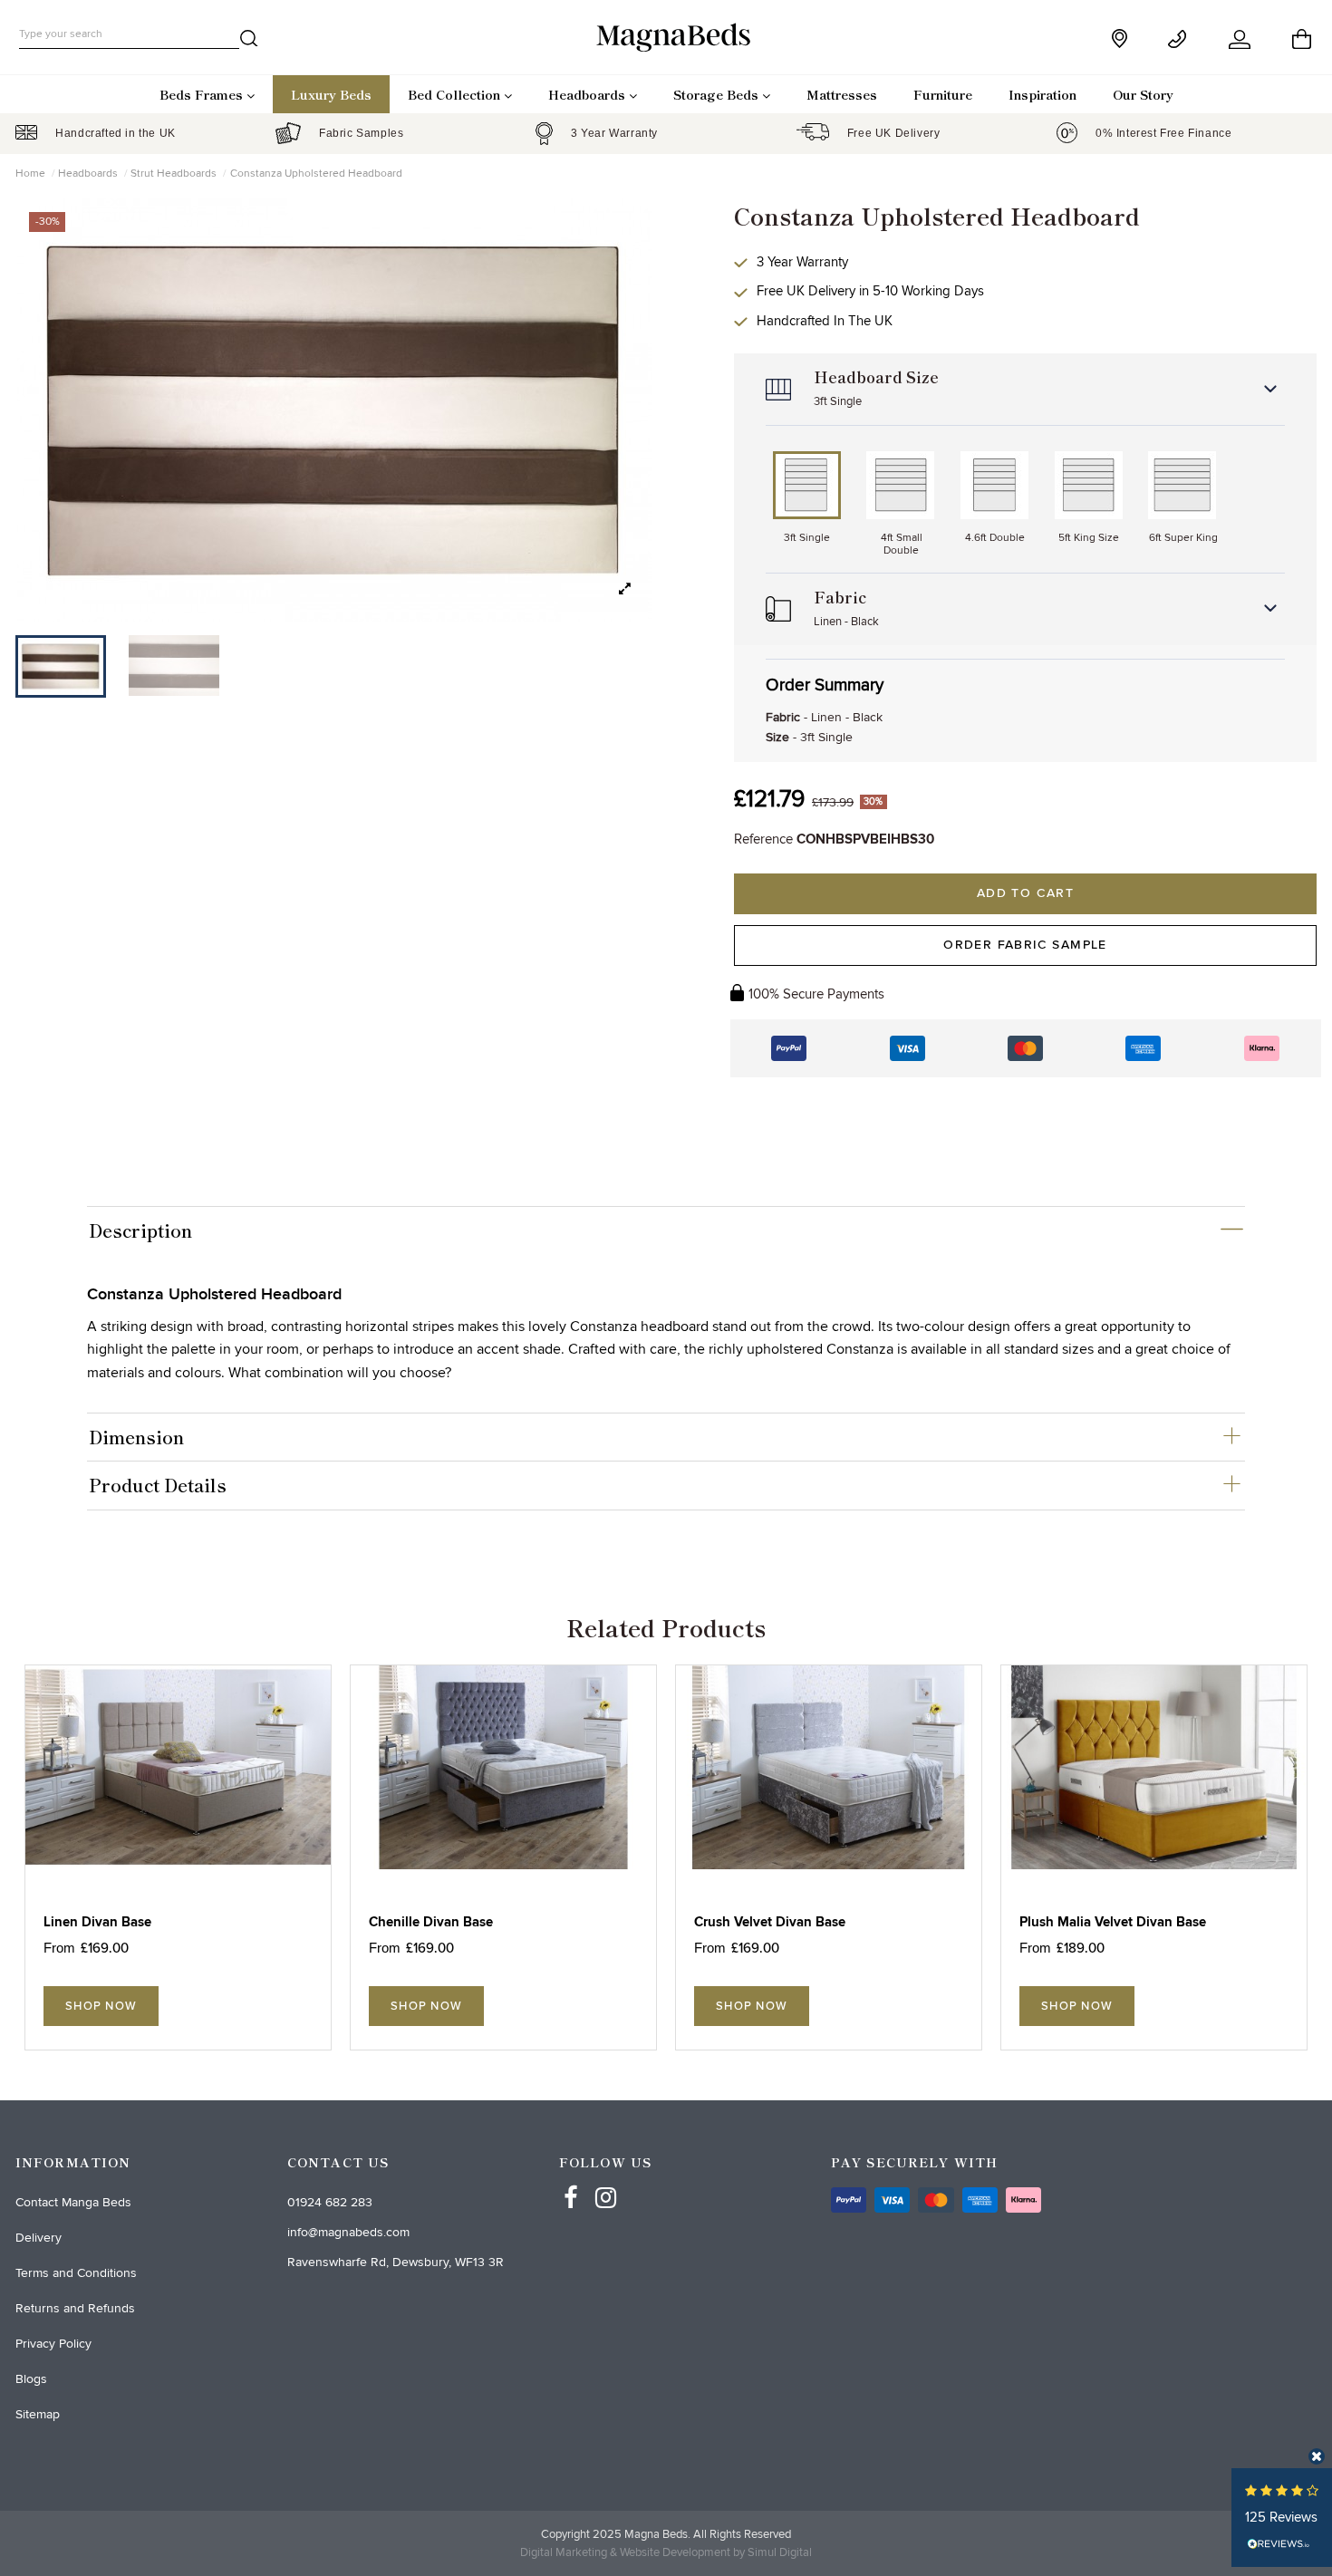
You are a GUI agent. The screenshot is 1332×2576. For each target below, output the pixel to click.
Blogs (31, 2379)
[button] (625, 589)
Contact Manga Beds (73, 2202)
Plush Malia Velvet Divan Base (1113, 1922)
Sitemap (38, 2414)
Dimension (136, 1437)
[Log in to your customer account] (1241, 39)
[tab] (666, 1230)
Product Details (158, 1485)
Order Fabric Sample (1025, 945)
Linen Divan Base (97, 1922)
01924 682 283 (330, 2202)
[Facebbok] (571, 2181)
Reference (763, 839)
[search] (249, 42)
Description (140, 1230)
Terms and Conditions (76, 2273)
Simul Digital (780, 2552)
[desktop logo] (666, 36)
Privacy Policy (53, 2344)
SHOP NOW (101, 2006)
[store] (1121, 39)
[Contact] (1180, 39)
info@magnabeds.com (348, 2232)
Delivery (39, 2238)
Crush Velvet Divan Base (770, 1922)
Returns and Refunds (75, 2308)
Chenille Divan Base (431, 1922)
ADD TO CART (1025, 893)
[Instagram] (606, 2181)
